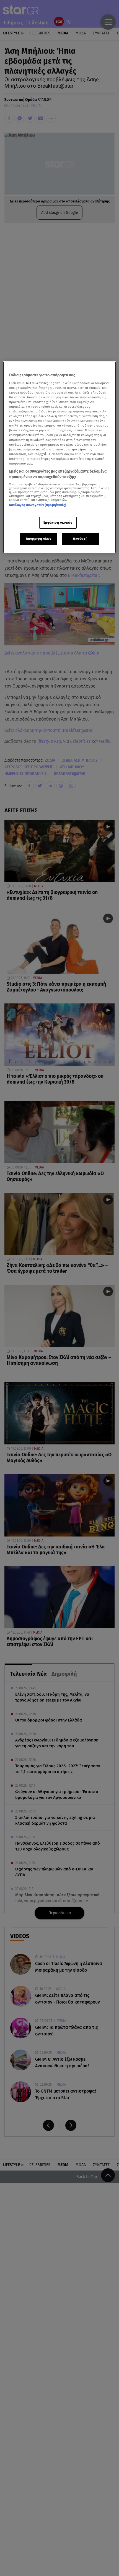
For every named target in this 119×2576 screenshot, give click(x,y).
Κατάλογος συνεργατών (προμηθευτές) (38, 505)
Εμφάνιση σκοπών (58, 523)
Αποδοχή (80, 539)
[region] (60, 457)
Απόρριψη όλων (39, 539)
